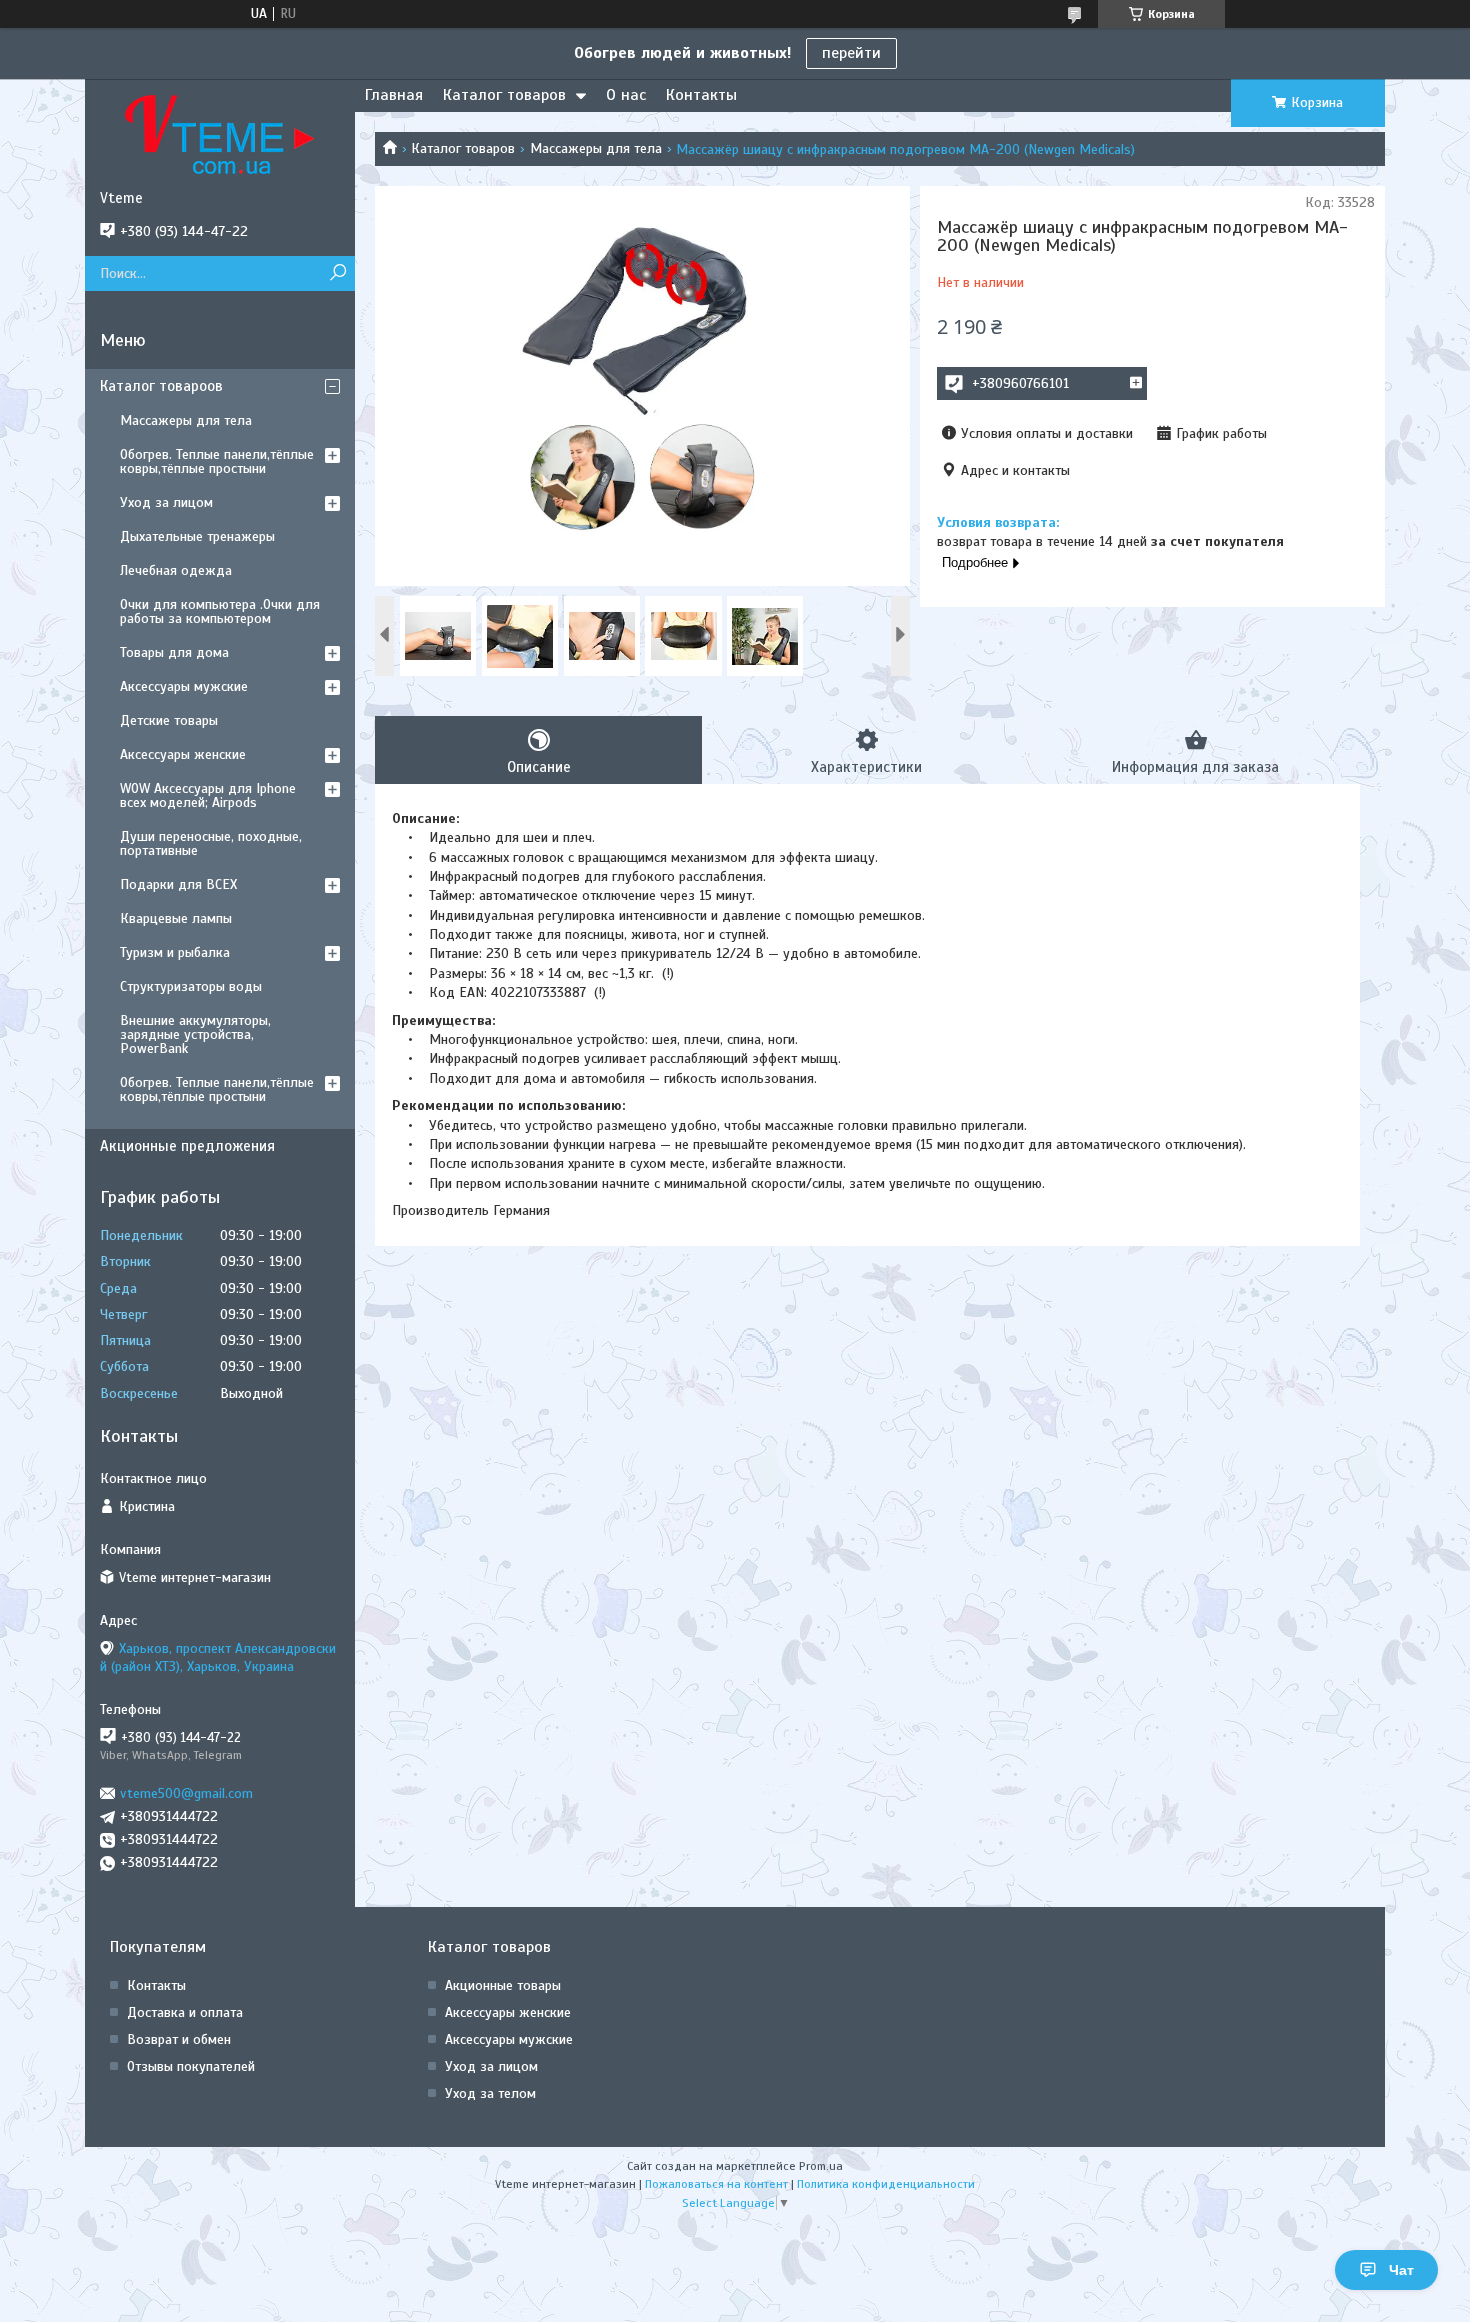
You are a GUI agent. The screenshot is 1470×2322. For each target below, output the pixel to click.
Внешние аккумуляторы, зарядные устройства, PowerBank (195, 1034)
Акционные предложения (187, 1146)
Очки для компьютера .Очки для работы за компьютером (220, 611)
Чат (1401, 2270)
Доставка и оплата (185, 2012)
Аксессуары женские (183, 754)
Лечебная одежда (176, 570)
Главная (394, 95)
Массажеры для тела (596, 148)
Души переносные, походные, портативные (211, 843)
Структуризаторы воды (191, 986)
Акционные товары (503, 1985)
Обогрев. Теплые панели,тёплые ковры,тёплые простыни (217, 461)
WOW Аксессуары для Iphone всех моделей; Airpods (208, 795)
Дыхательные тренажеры (197, 536)
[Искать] (337, 273)
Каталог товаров (504, 95)
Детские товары (169, 720)
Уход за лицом (166, 502)
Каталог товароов (161, 386)
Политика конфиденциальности (886, 2184)
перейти (851, 53)
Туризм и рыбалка (175, 952)
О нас (626, 95)
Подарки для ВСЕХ (178, 884)
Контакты (701, 95)
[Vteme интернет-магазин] (220, 134)
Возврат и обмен (179, 2039)
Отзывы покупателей (191, 2066)
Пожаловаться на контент (716, 2184)
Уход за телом (490, 2093)
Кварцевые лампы (176, 918)
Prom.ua (821, 2166)
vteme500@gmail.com (186, 1793)
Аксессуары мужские (184, 686)
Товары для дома (174, 652)
